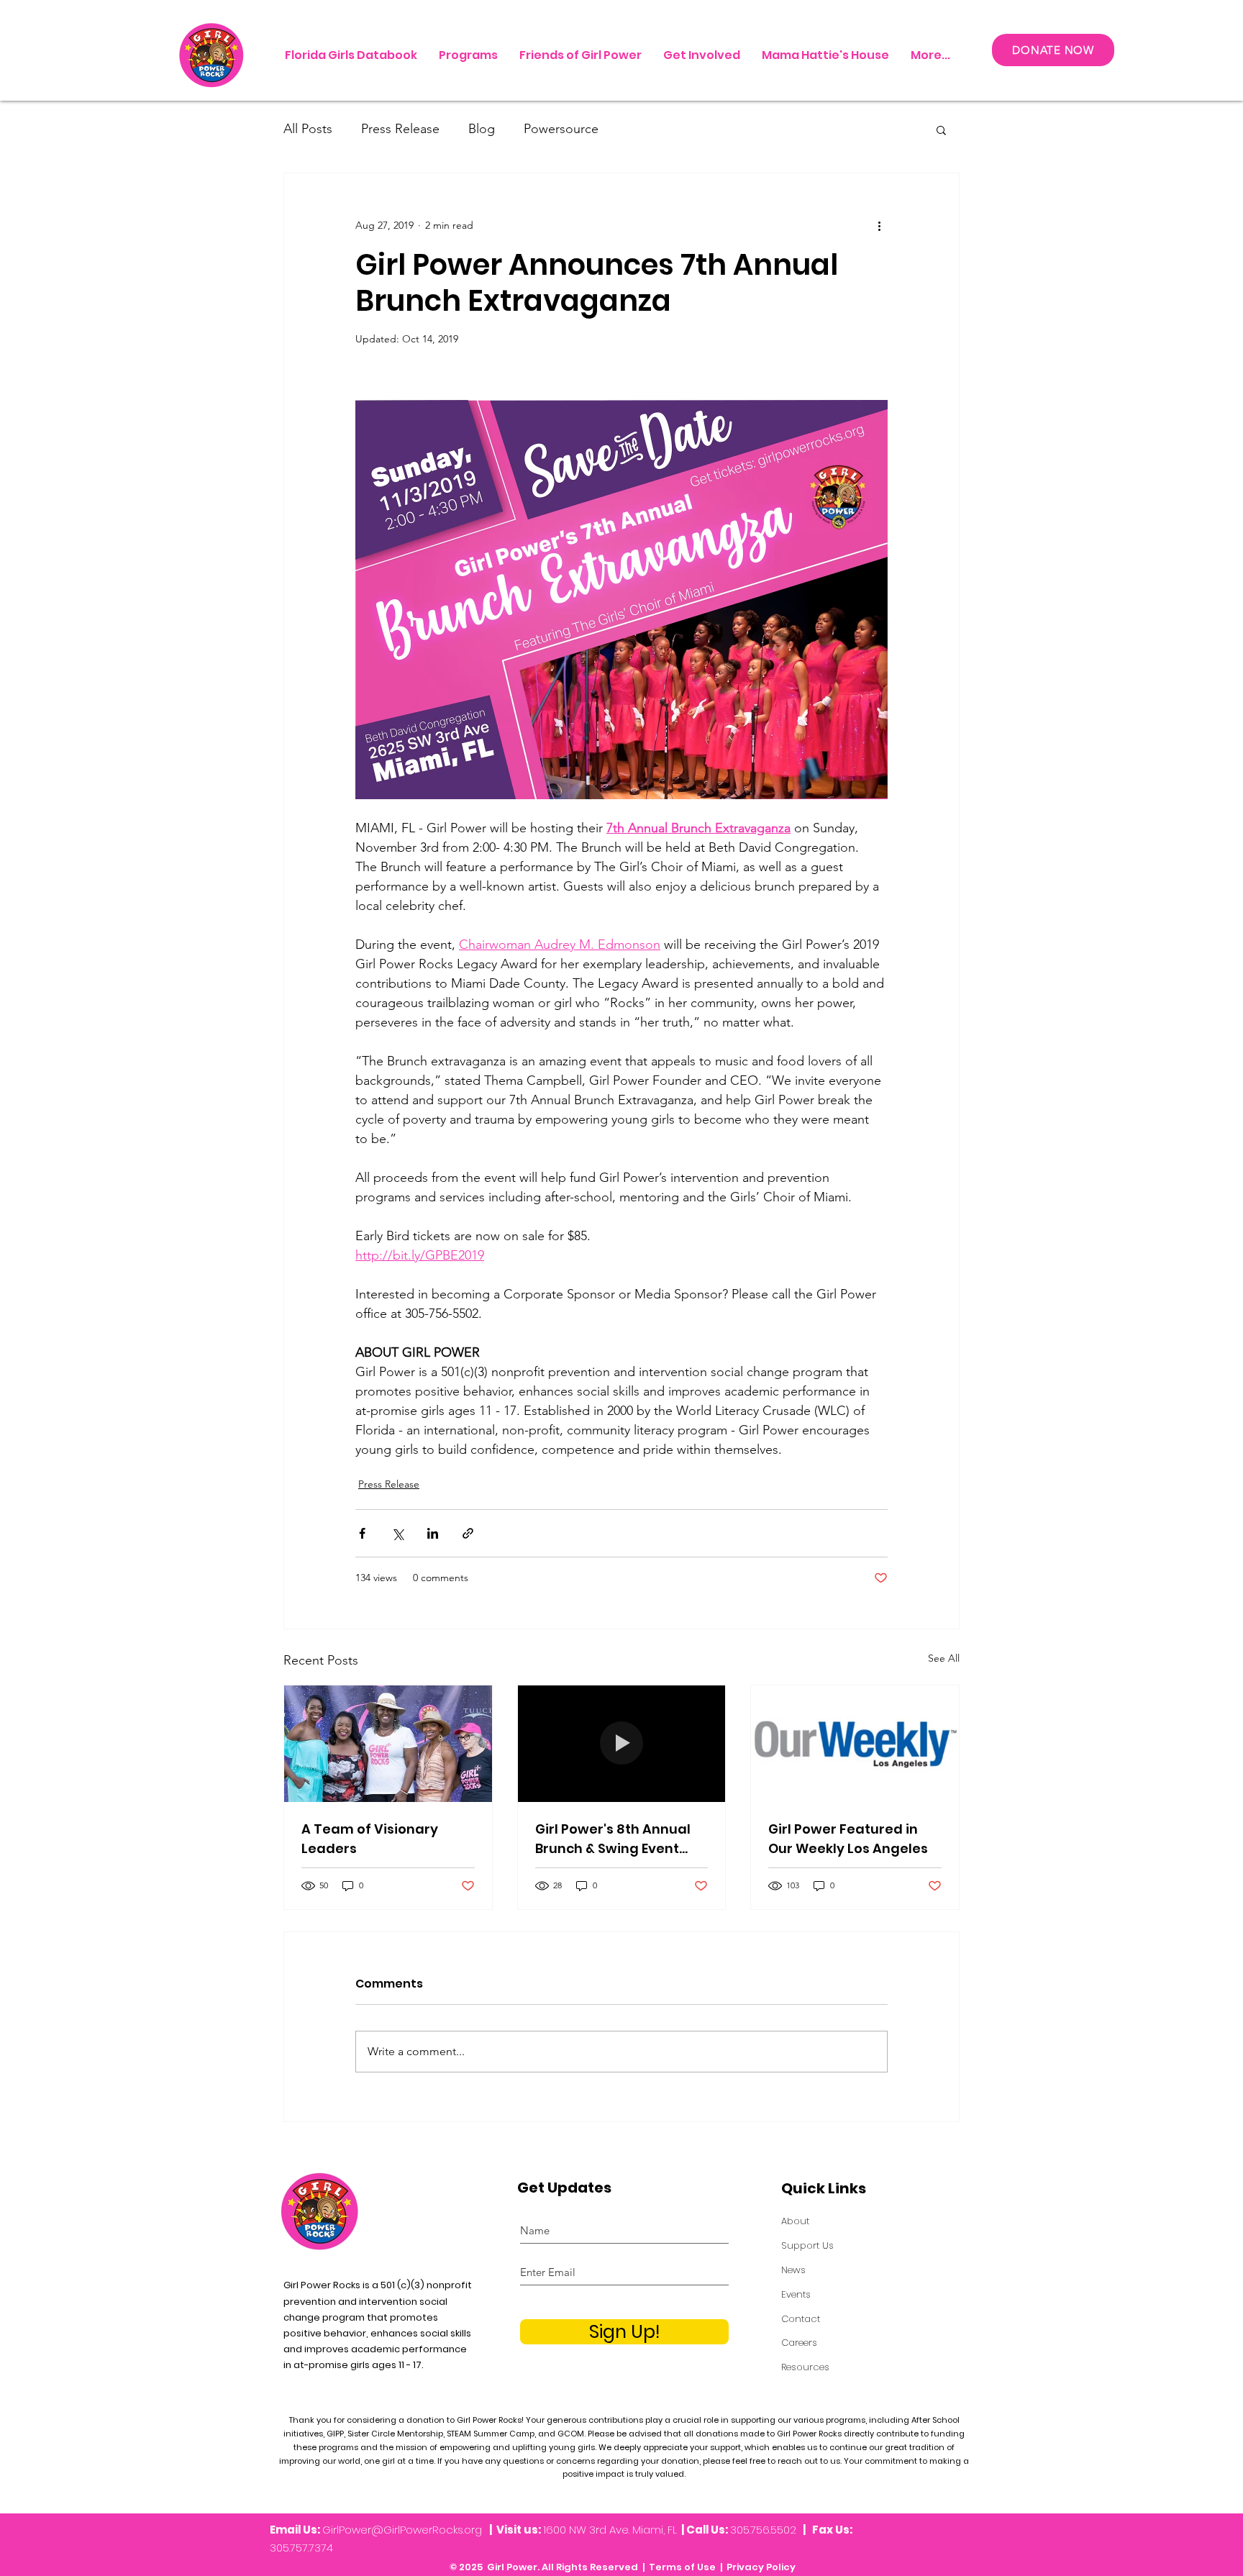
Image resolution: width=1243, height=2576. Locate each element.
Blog (482, 129)
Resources (805, 2367)
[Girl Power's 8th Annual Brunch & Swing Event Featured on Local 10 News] (622, 1744)
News (793, 2270)
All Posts (308, 129)
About (795, 2221)
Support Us (807, 2245)
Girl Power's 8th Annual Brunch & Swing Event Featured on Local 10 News (613, 1839)
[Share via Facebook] (362, 1533)
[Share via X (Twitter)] (397, 1533)
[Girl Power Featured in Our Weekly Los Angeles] (855, 1744)
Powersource (561, 129)
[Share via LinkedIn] (433, 1533)
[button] (941, 129)
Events (796, 2294)
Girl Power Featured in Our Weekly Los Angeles (848, 1839)
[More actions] (879, 225)
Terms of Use (682, 2567)
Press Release (400, 129)
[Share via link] (468, 1533)
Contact (801, 2319)
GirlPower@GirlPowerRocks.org (402, 2530)
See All (944, 1658)
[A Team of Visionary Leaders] (388, 1744)
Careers (799, 2343)
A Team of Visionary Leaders (370, 1839)
